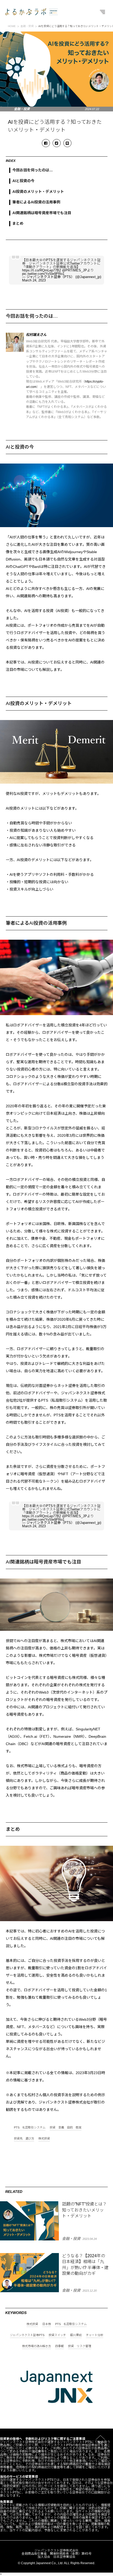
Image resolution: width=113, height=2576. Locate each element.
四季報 (60, 2346)
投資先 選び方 (24, 2139)
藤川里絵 (76, 2335)
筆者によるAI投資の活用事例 (36, 202)
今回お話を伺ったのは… (33, 170)
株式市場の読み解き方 (37, 2346)
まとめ (18, 223)
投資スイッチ (57, 2335)
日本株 (47, 2324)
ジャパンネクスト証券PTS (27, 2335)
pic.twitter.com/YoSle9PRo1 (43, 274)
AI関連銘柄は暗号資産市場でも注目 (42, 213)
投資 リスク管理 (80, 2346)
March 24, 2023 (34, 280)
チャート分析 (95, 2335)
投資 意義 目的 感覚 (66, 2128)
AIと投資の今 (23, 181)
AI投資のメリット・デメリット (38, 192)
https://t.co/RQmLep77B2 (42, 270)
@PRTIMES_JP (75, 270)
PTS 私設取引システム (30, 2128)
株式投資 (44, 2139)
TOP (100, 2443)
